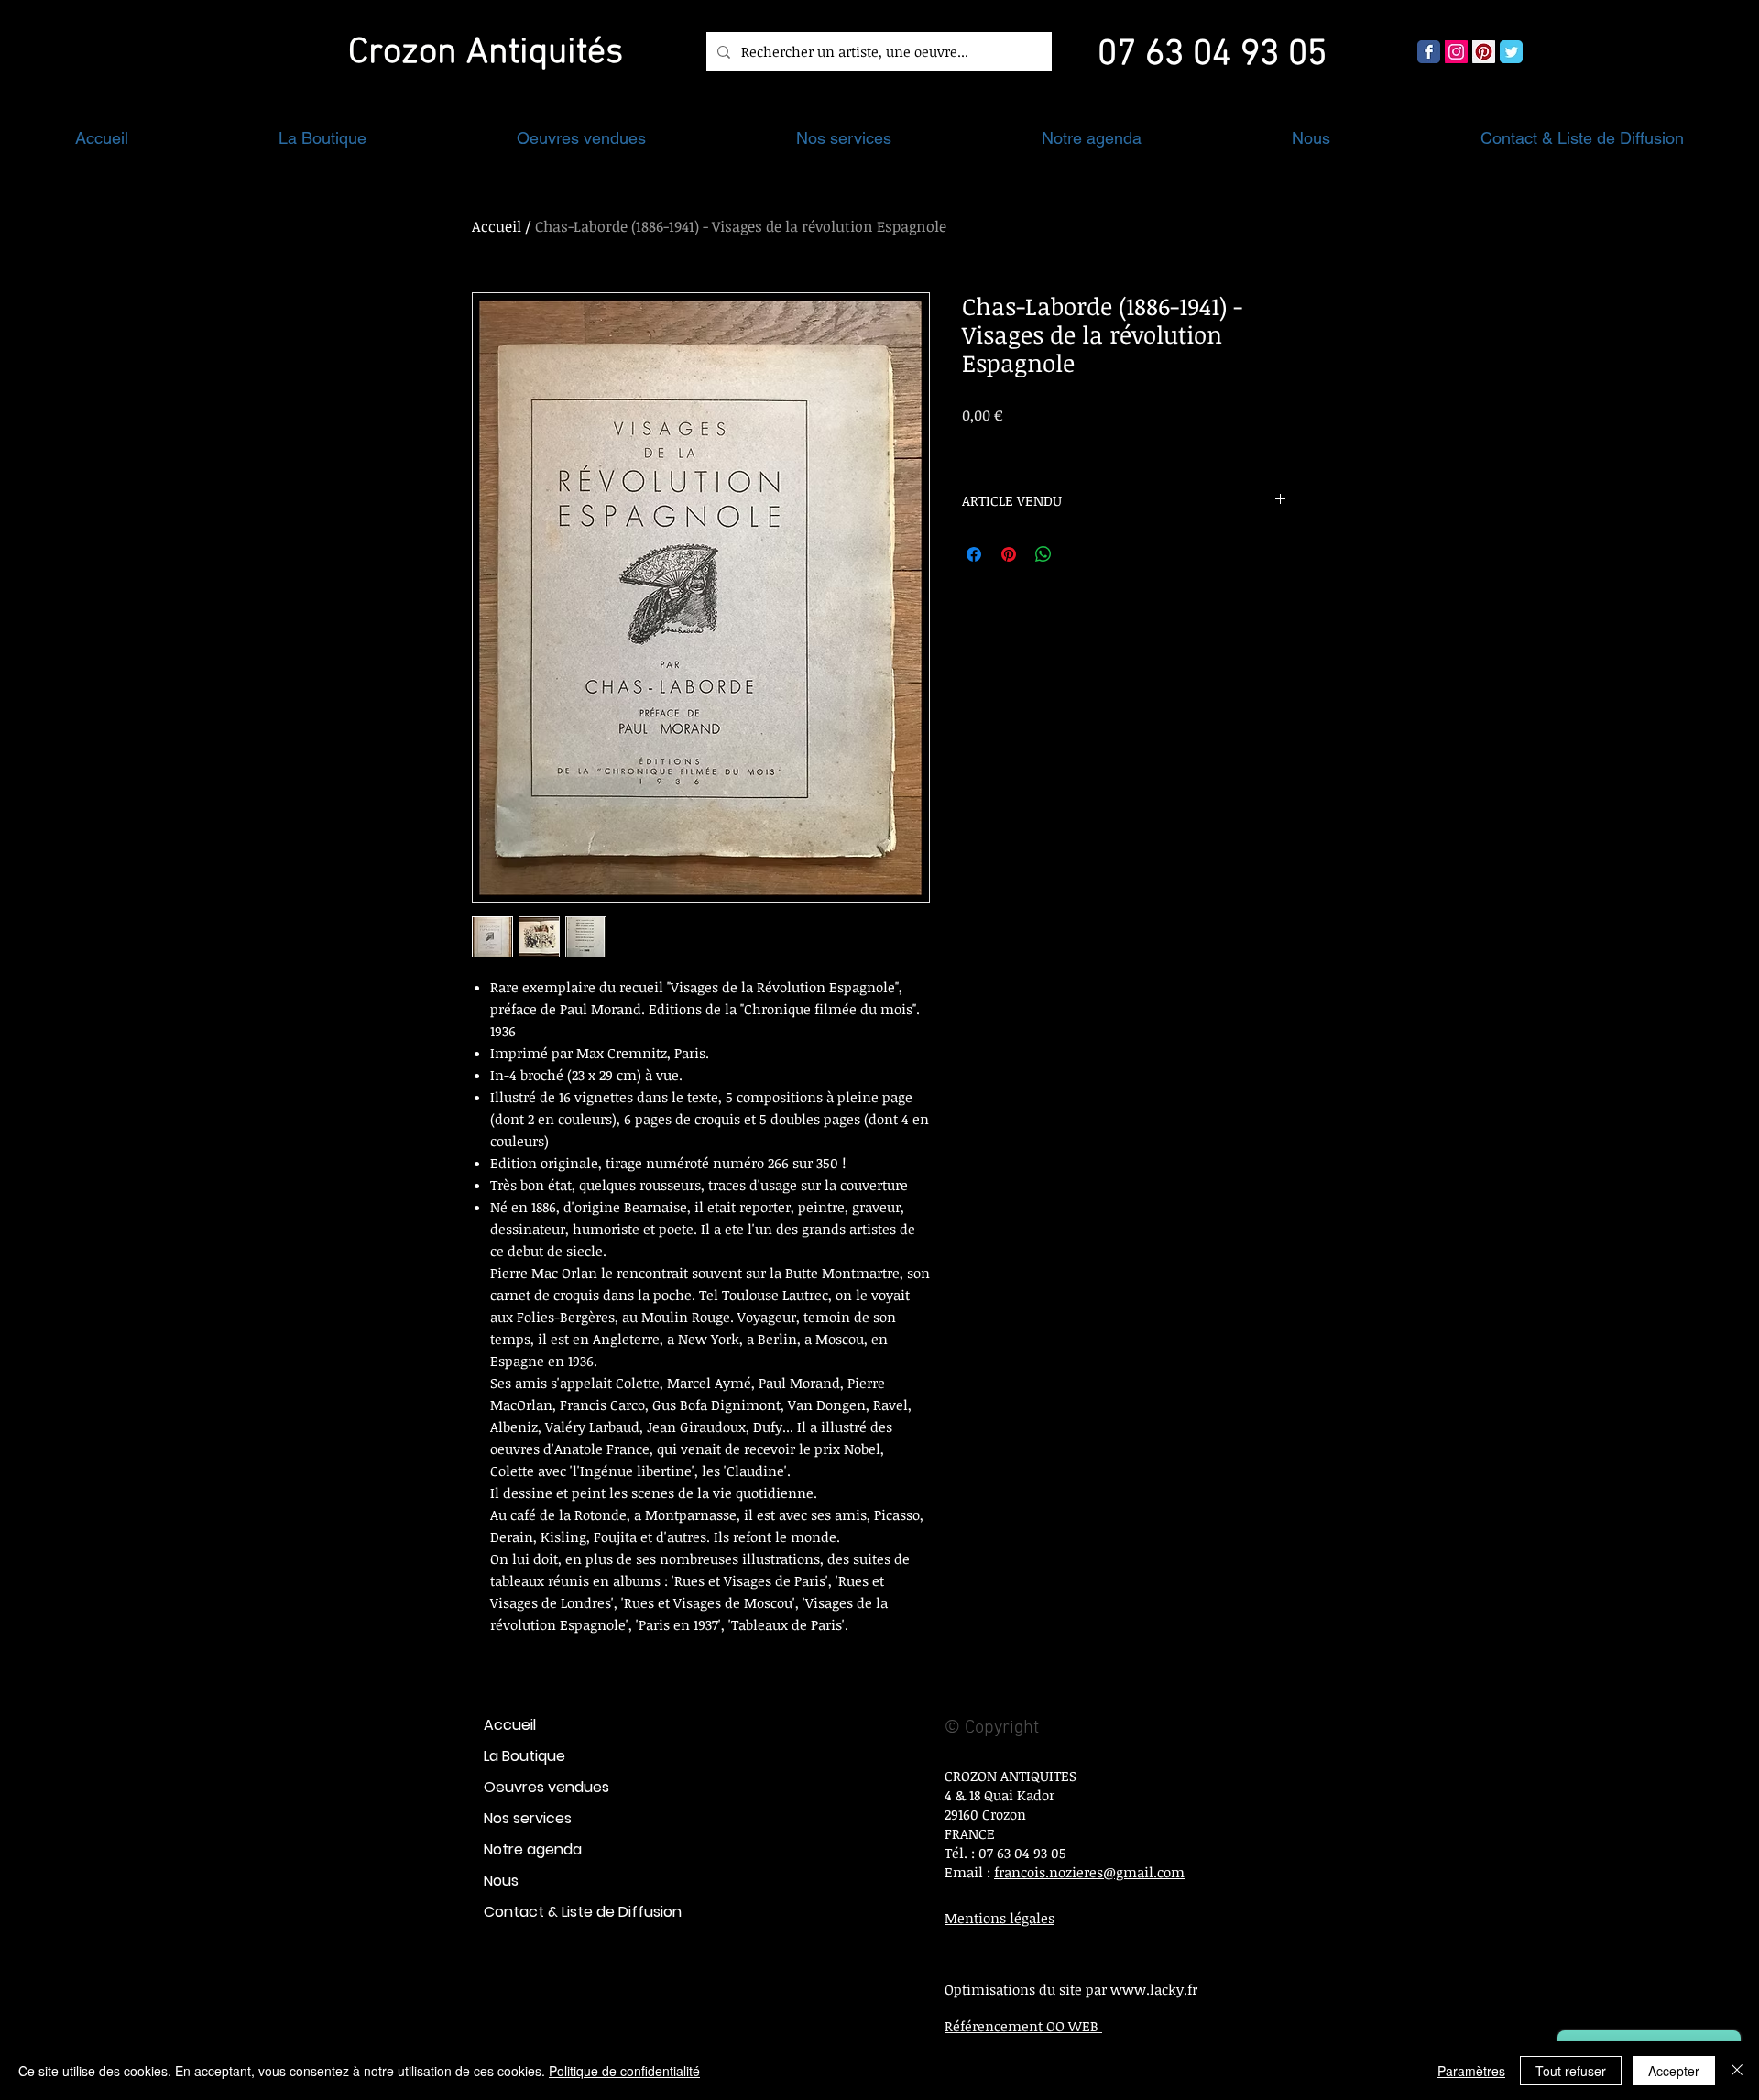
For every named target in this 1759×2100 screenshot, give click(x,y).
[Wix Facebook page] (1429, 52)
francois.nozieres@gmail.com (1089, 1872)
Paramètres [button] (1471, 2071)
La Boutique (524, 1756)
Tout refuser (1571, 2071)
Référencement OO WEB (1023, 2026)
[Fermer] (1737, 2071)
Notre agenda (533, 1849)
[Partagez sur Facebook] (974, 554)
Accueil (497, 226)
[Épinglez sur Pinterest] (1009, 554)
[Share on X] (1078, 554)
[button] (322, 138)
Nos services (528, 1818)
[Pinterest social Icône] (1484, 52)
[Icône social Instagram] (1456, 52)
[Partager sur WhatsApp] (1043, 554)
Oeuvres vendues (546, 1787)
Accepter (1674, 2071)
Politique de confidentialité (624, 2071)
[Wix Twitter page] (1511, 52)
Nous (501, 1881)
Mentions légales (1000, 1918)
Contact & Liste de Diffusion (583, 1912)
